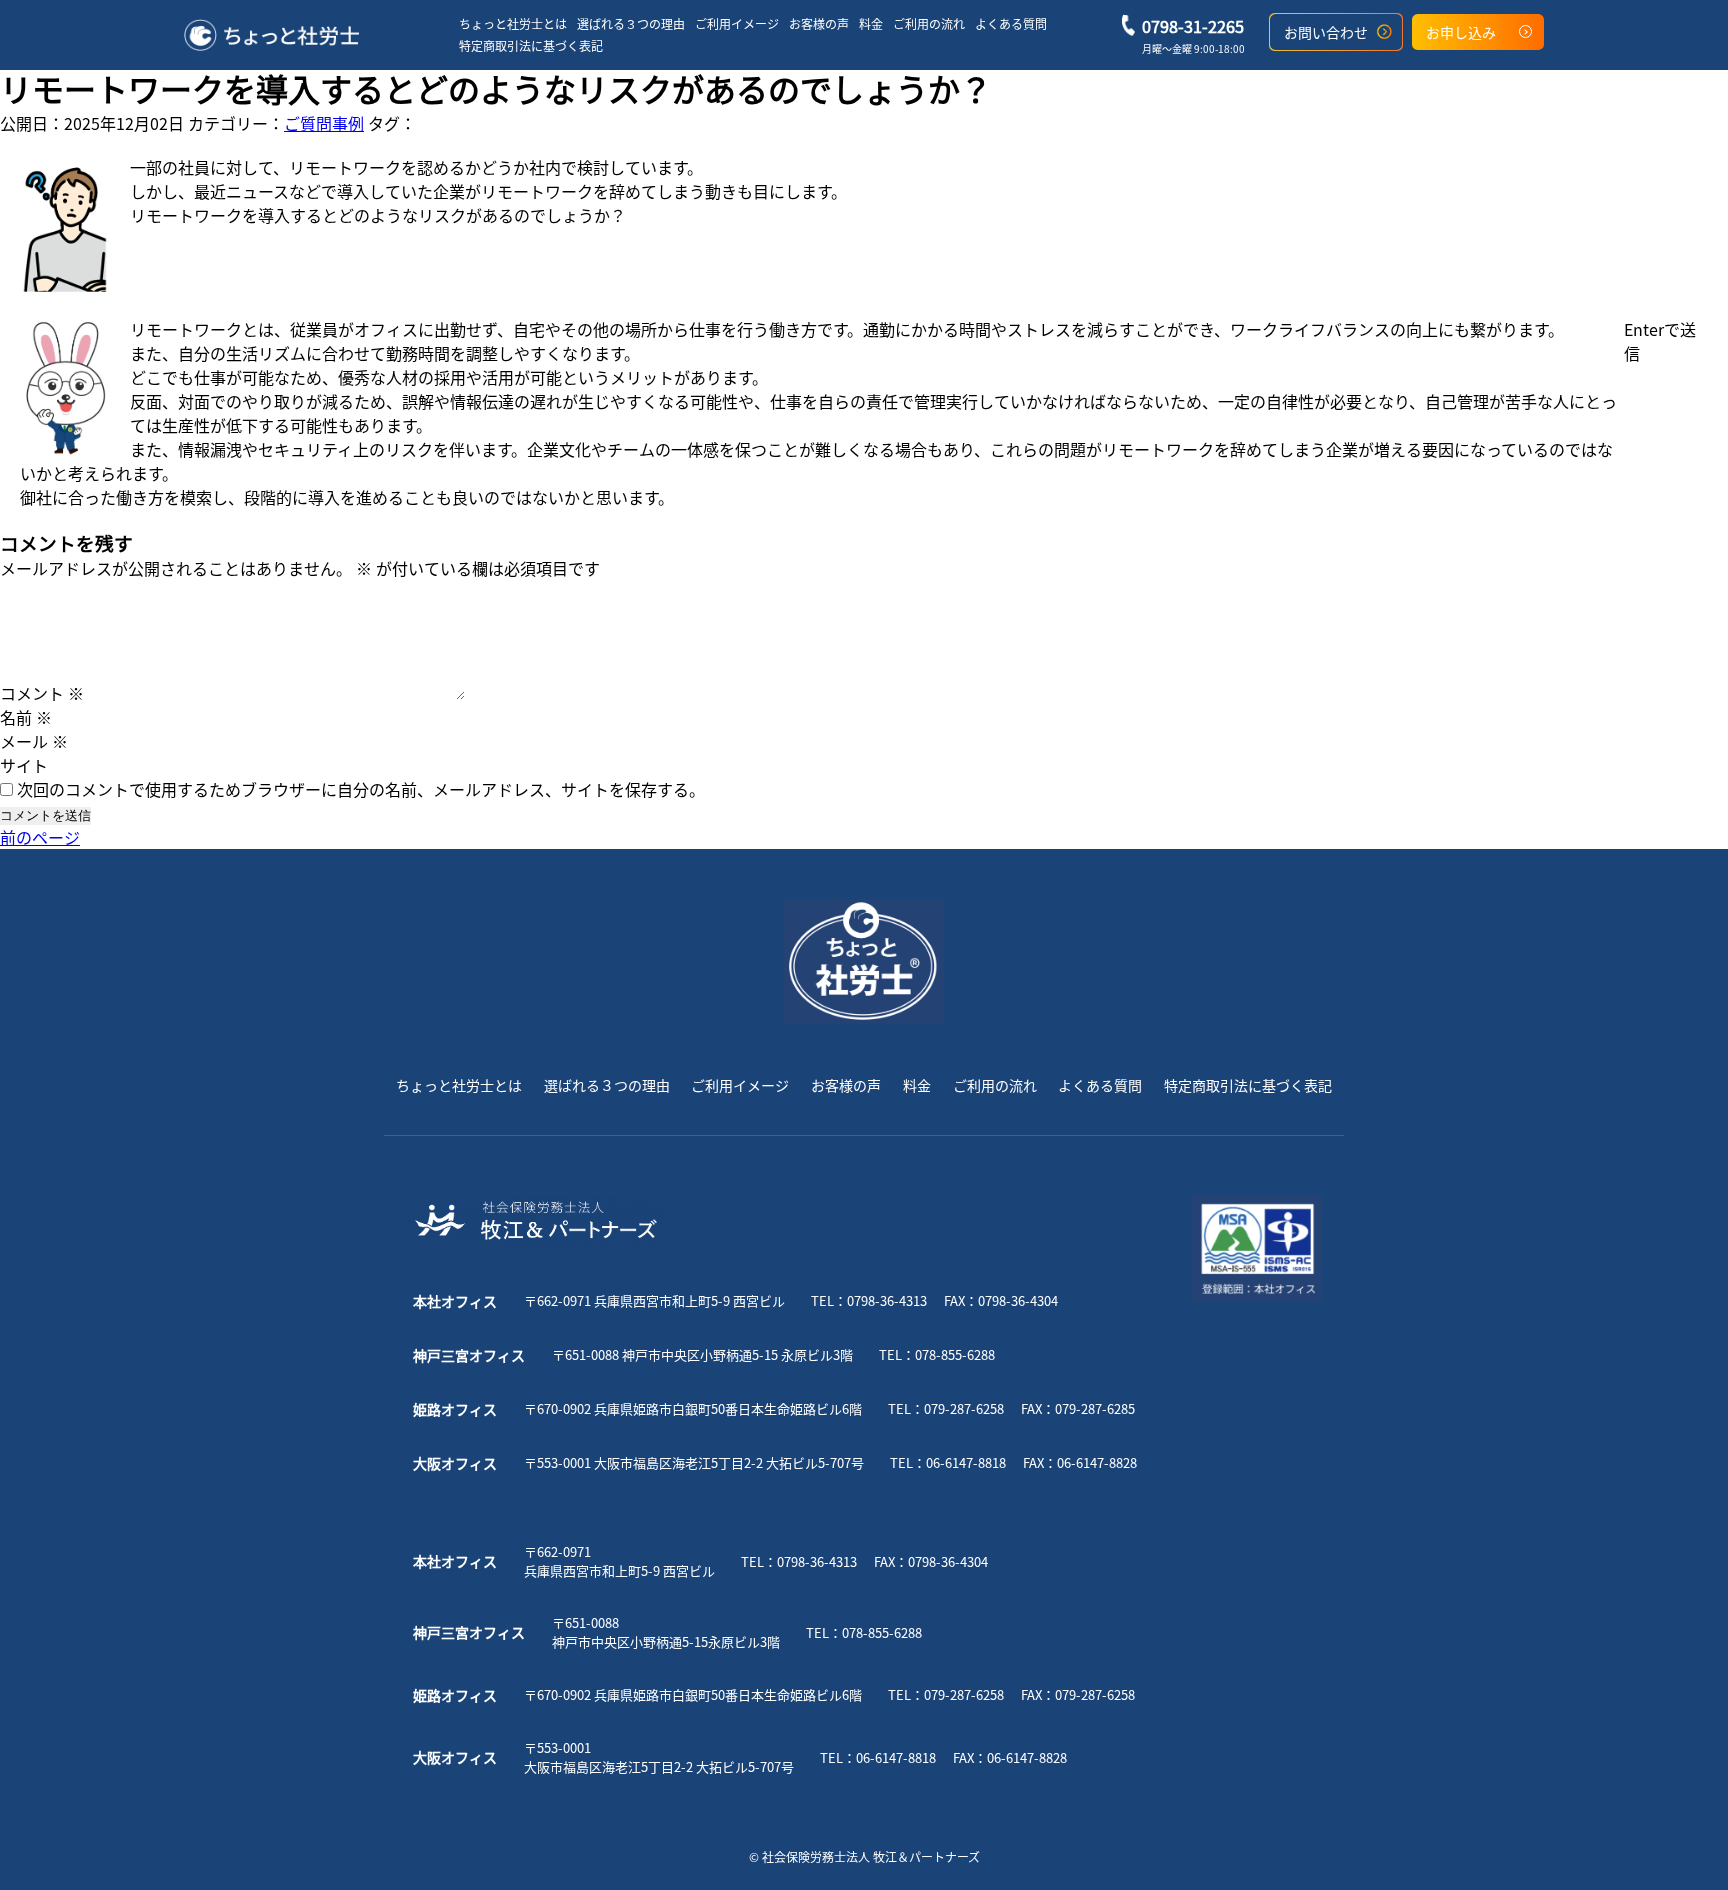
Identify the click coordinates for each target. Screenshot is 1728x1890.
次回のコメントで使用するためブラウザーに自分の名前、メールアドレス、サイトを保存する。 (361, 789)
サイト (24, 765)
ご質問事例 (324, 123)
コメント (42, 693)
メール (34, 741)
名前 (26, 717)
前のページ (40, 837)
